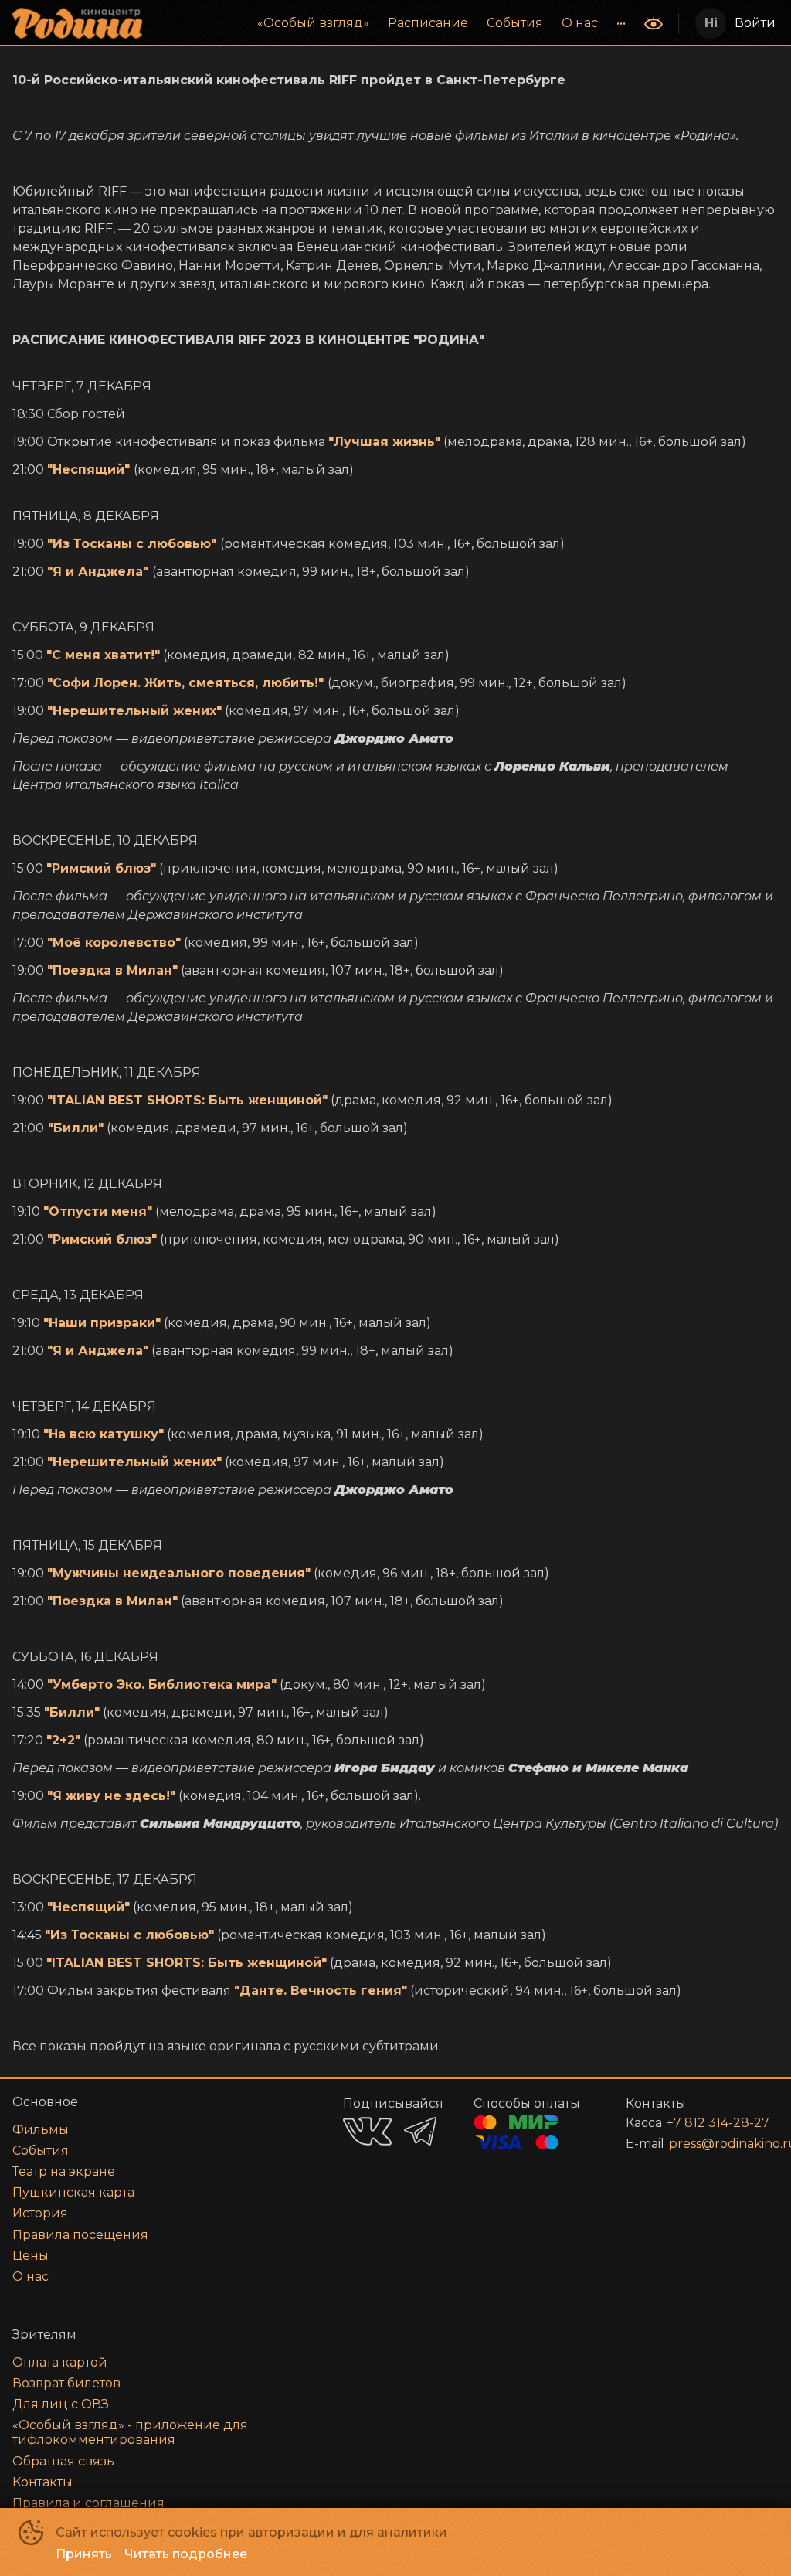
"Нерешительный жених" (134, 711)
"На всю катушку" (104, 1434)
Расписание (428, 23)
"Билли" (76, 1128)
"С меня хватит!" (103, 655)
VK (367, 2131)
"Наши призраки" (102, 1323)
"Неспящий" (88, 470)
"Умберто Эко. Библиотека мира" (162, 1684)
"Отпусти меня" (98, 1211)
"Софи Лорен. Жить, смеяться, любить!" (185, 683)
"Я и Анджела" (98, 572)
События (515, 23)
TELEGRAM (420, 2131)
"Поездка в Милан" (112, 970)
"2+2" (63, 1740)
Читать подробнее (186, 2554)
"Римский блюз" (101, 868)
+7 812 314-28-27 (704, 2123)
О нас (580, 23)
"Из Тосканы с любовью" (132, 544)
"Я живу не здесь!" (111, 1796)
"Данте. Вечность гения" (321, 1991)
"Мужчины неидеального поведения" (179, 1573)
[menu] (395, 23)
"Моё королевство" (114, 943)
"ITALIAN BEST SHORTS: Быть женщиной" (187, 1100)
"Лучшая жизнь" (384, 442)
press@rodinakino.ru (705, 2144)
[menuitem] (313, 23)
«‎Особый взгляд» (313, 23)
